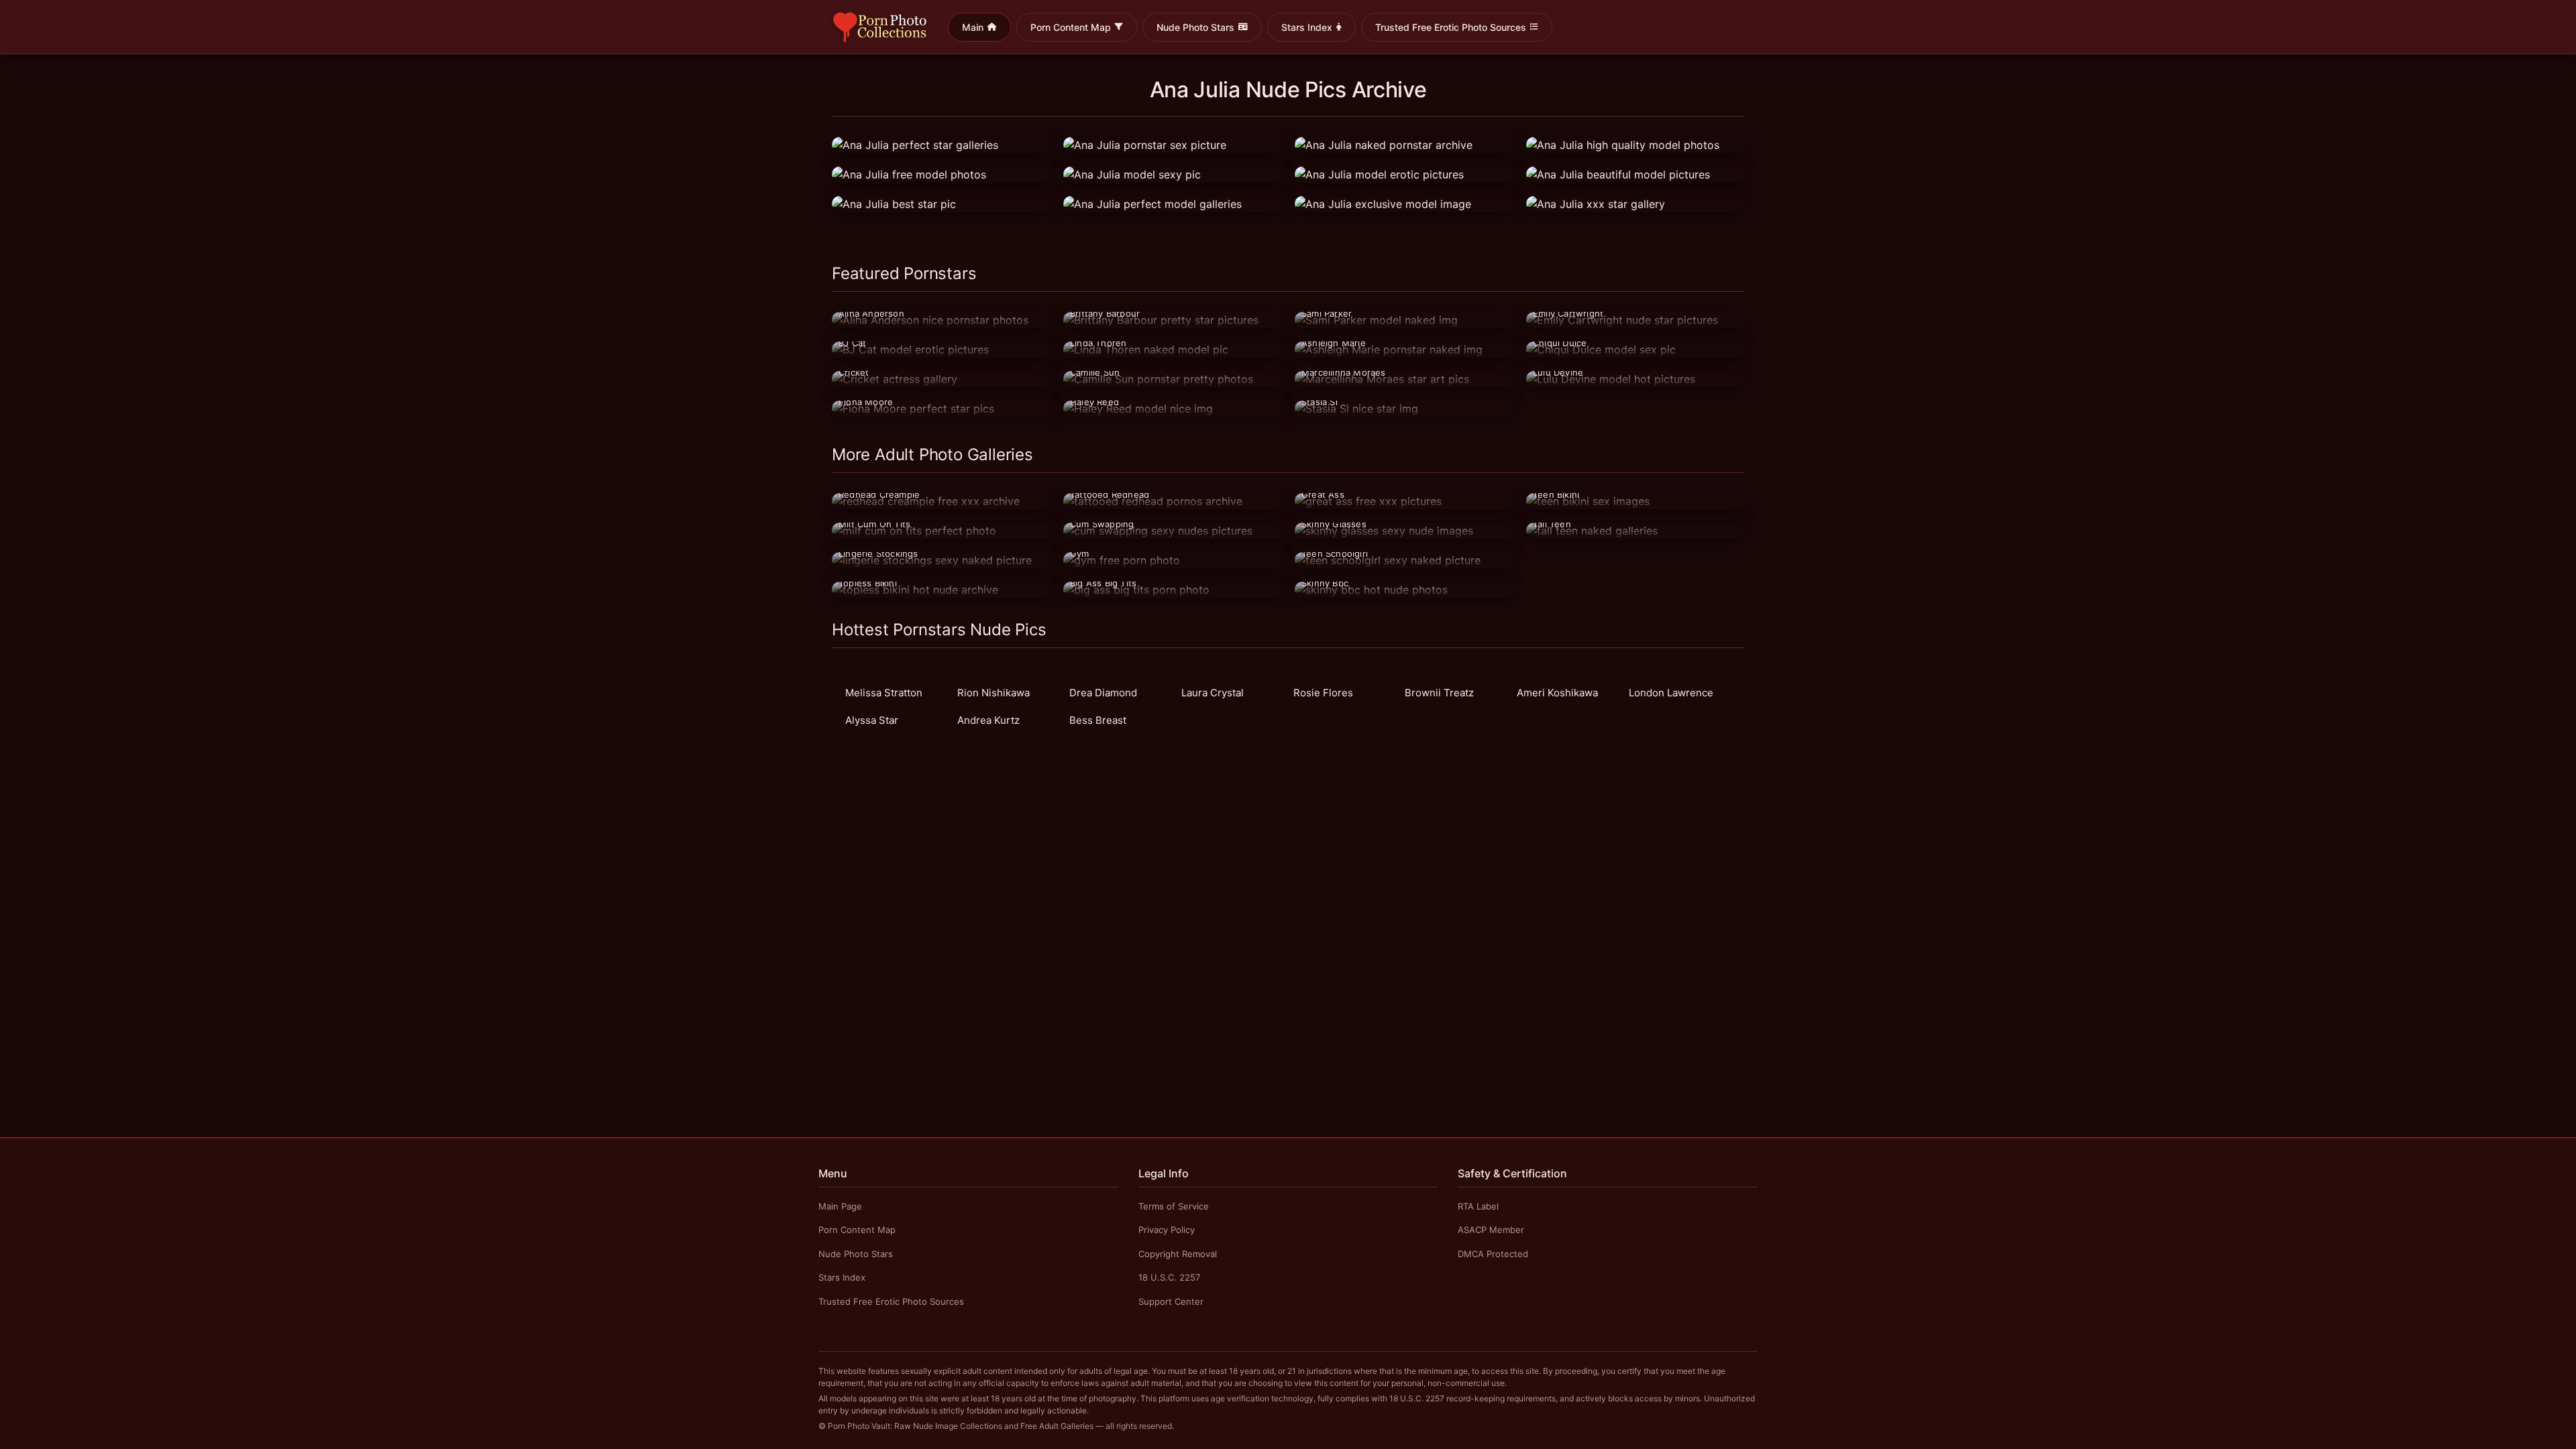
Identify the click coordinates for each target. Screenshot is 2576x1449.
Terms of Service (1174, 1206)
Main (973, 27)
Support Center (1171, 1301)
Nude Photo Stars (1195, 27)
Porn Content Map (1071, 27)
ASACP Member (1491, 1230)
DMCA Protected (1493, 1254)
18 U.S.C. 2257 (1169, 1277)
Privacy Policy (1167, 1230)
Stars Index (1307, 27)
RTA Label (1478, 1206)
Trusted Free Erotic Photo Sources (1451, 27)
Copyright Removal (1178, 1254)
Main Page (840, 1206)
